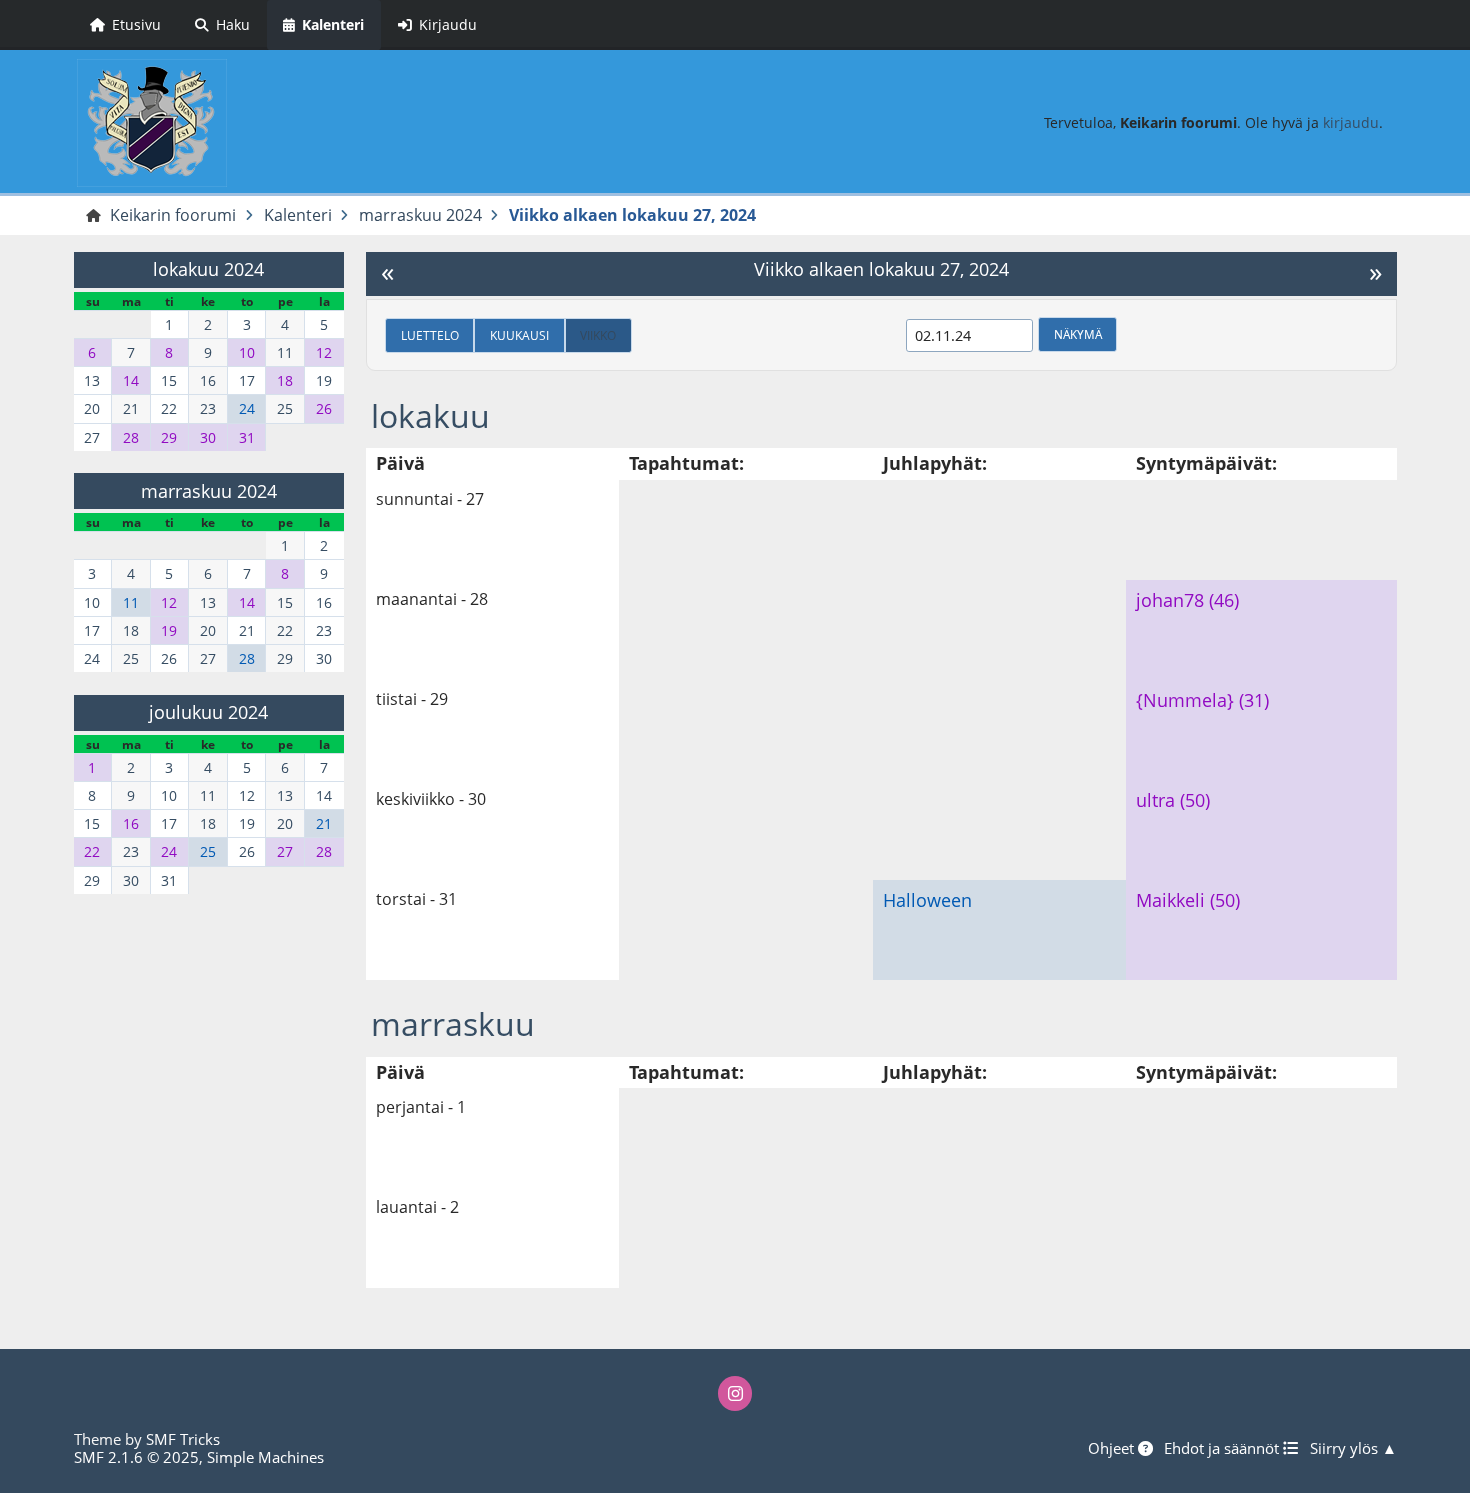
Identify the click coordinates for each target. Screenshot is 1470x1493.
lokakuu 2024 (208, 269)
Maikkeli (1170, 900)
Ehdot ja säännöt (1223, 1448)
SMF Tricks (183, 1439)
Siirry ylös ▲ (1353, 1448)
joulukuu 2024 (208, 712)
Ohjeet (1113, 1448)
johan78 (1170, 600)
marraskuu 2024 (209, 491)
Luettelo (430, 335)
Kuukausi (519, 335)
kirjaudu (1351, 122)
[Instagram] (735, 1393)
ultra (1155, 800)
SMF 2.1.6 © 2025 (136, 1457)
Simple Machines (265, 1457)
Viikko (598, 335)
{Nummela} (1185, 700)
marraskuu (453, 1023)
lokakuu (430, 415)
